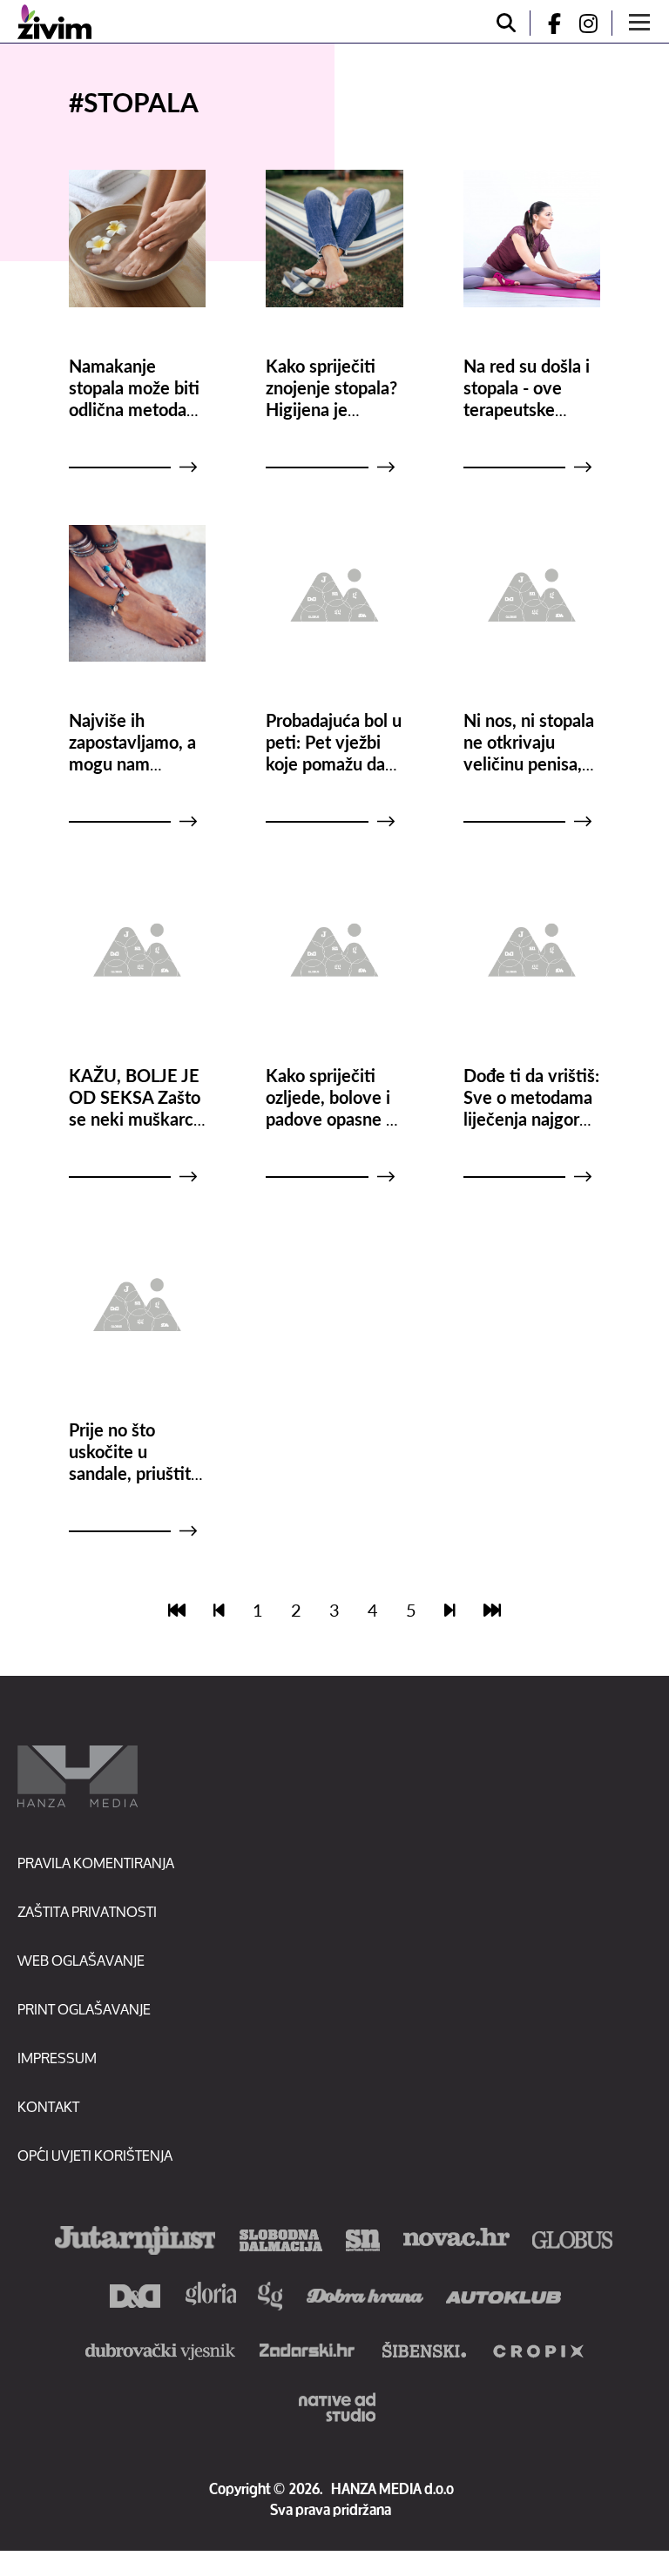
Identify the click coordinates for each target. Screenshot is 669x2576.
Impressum (57, 2058)
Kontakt (48, 2106)
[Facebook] (547, 23)
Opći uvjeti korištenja (95, 2155)
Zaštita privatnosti (87, 1911)
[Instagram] (595, 23)
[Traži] (506, 23)
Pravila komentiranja (96, 1863)
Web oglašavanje (81, 1960)
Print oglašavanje (84, 2009)
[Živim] (54, 22)
